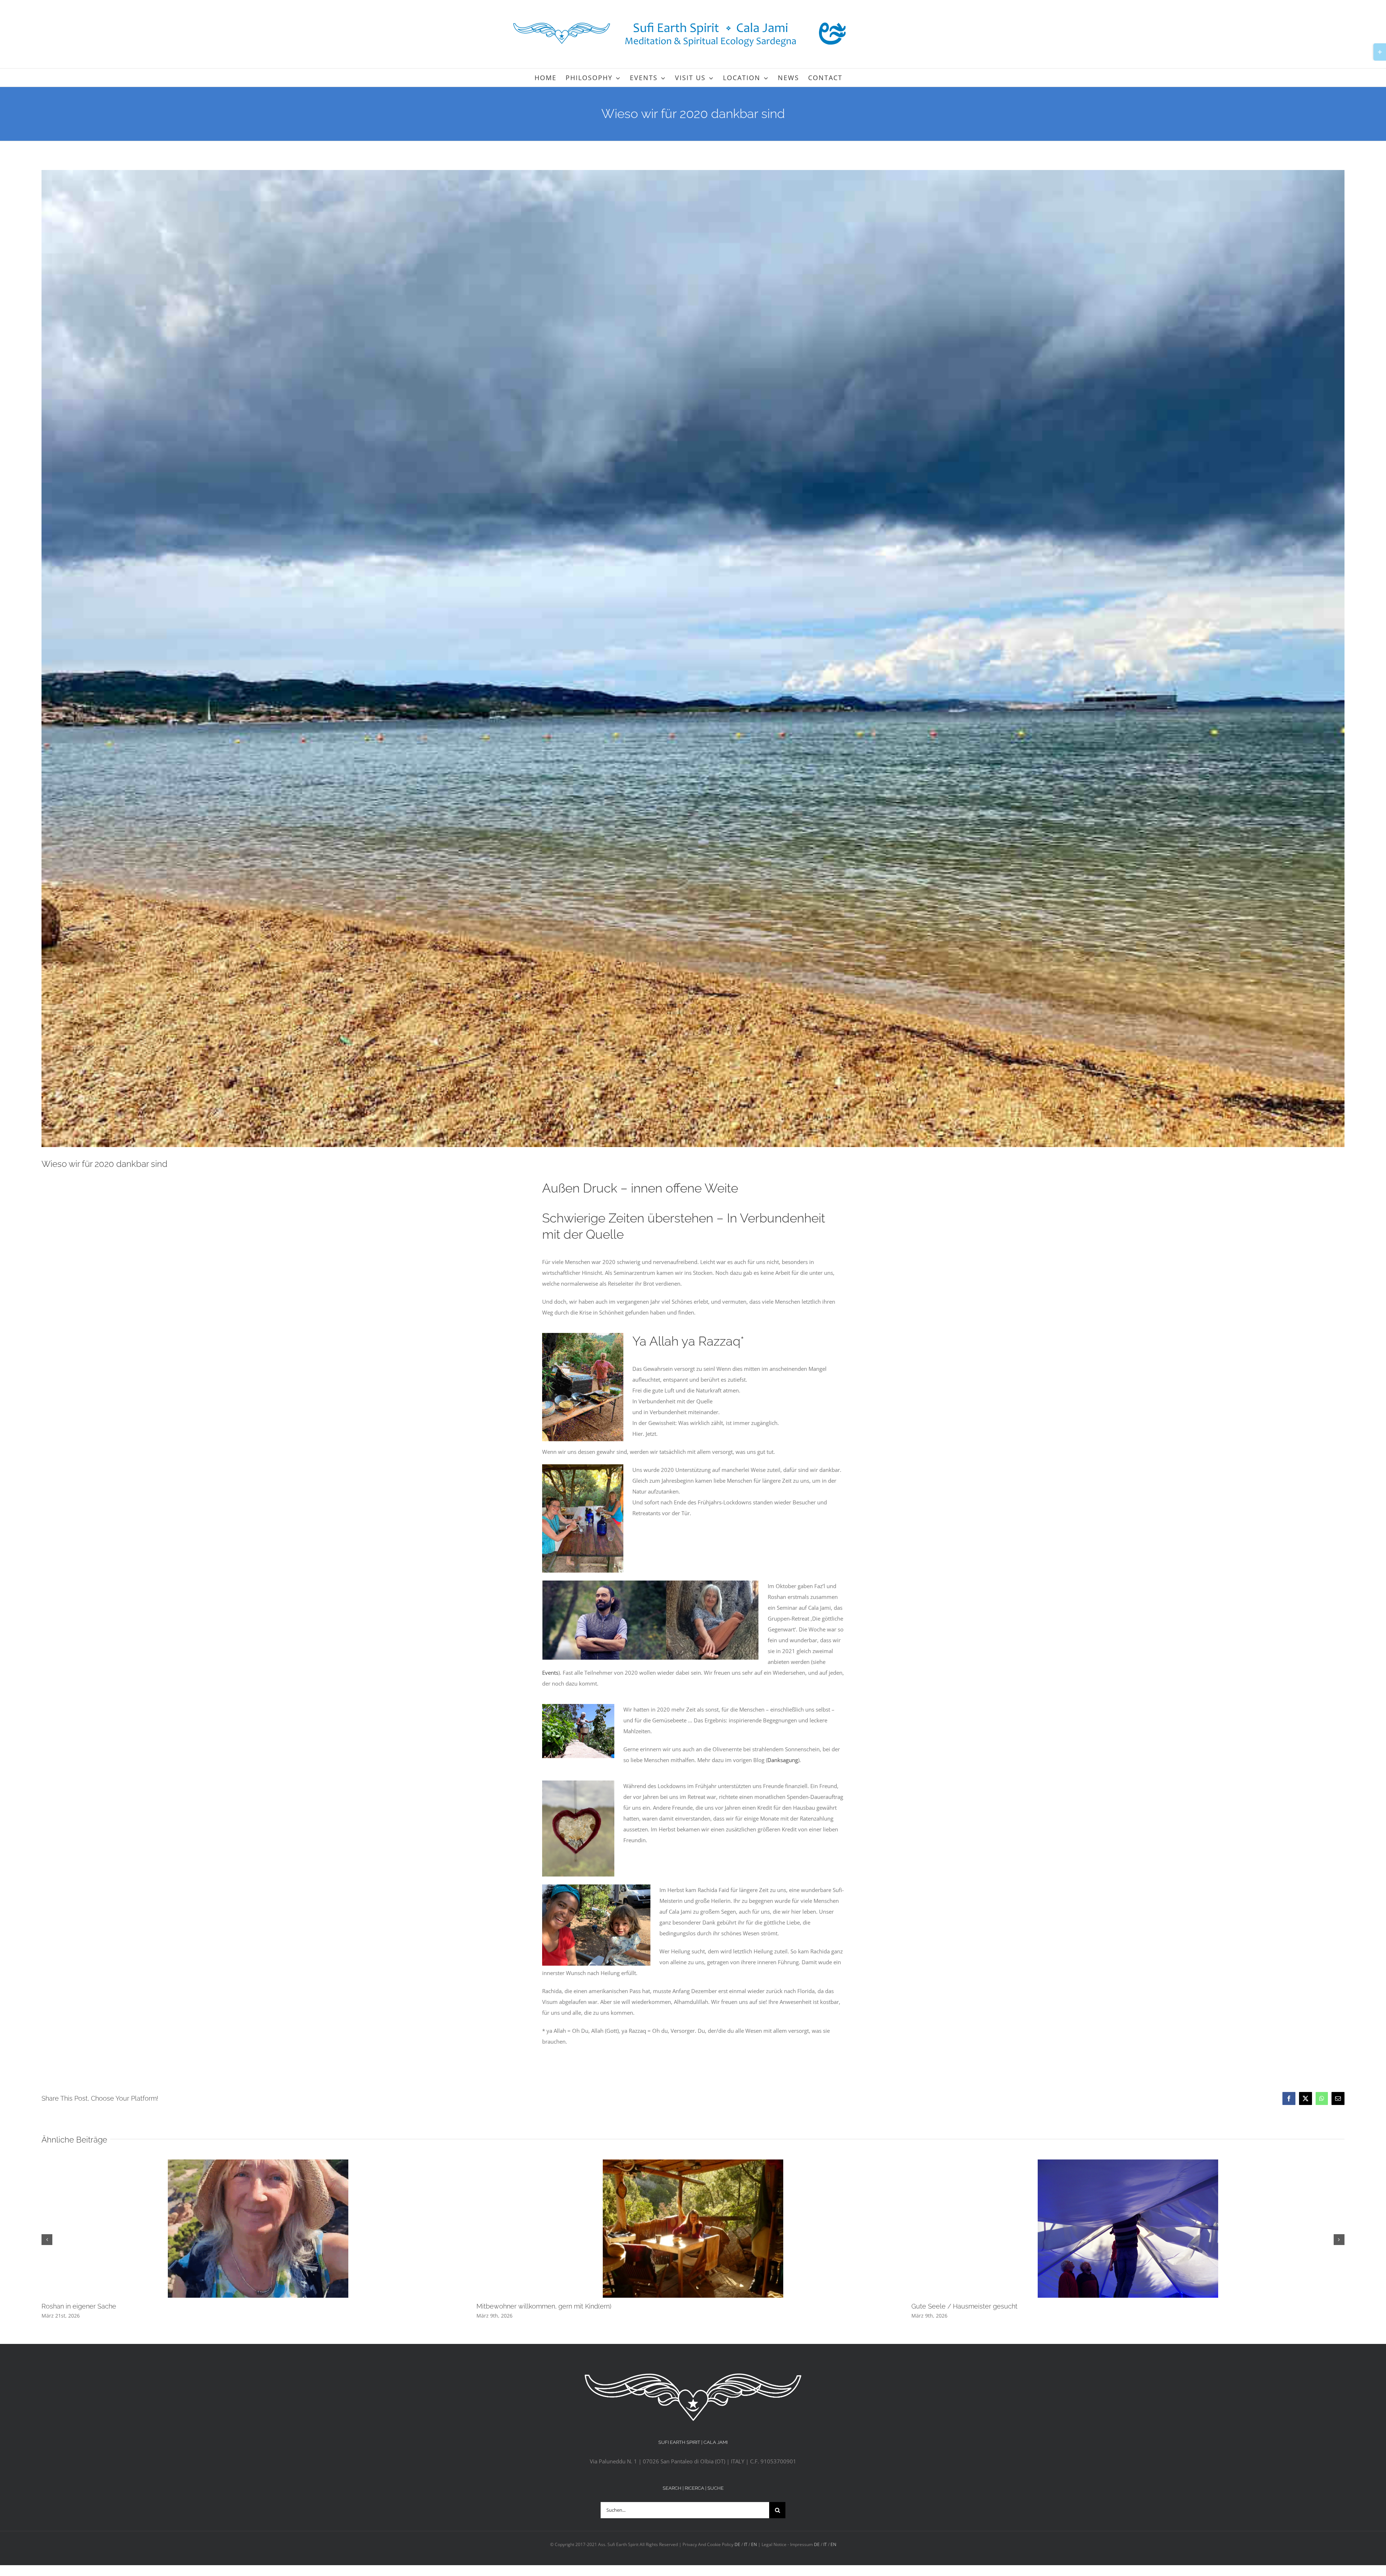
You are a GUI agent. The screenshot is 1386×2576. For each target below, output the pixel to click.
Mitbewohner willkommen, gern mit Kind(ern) (544, 2306)
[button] (47, 2240)
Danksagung (783, 1760)
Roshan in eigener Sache (79, 2306)
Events (550, 1673)
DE (737, 2544)
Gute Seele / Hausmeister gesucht (964, 2306)
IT (746, 2544)
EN (754, 2544)
